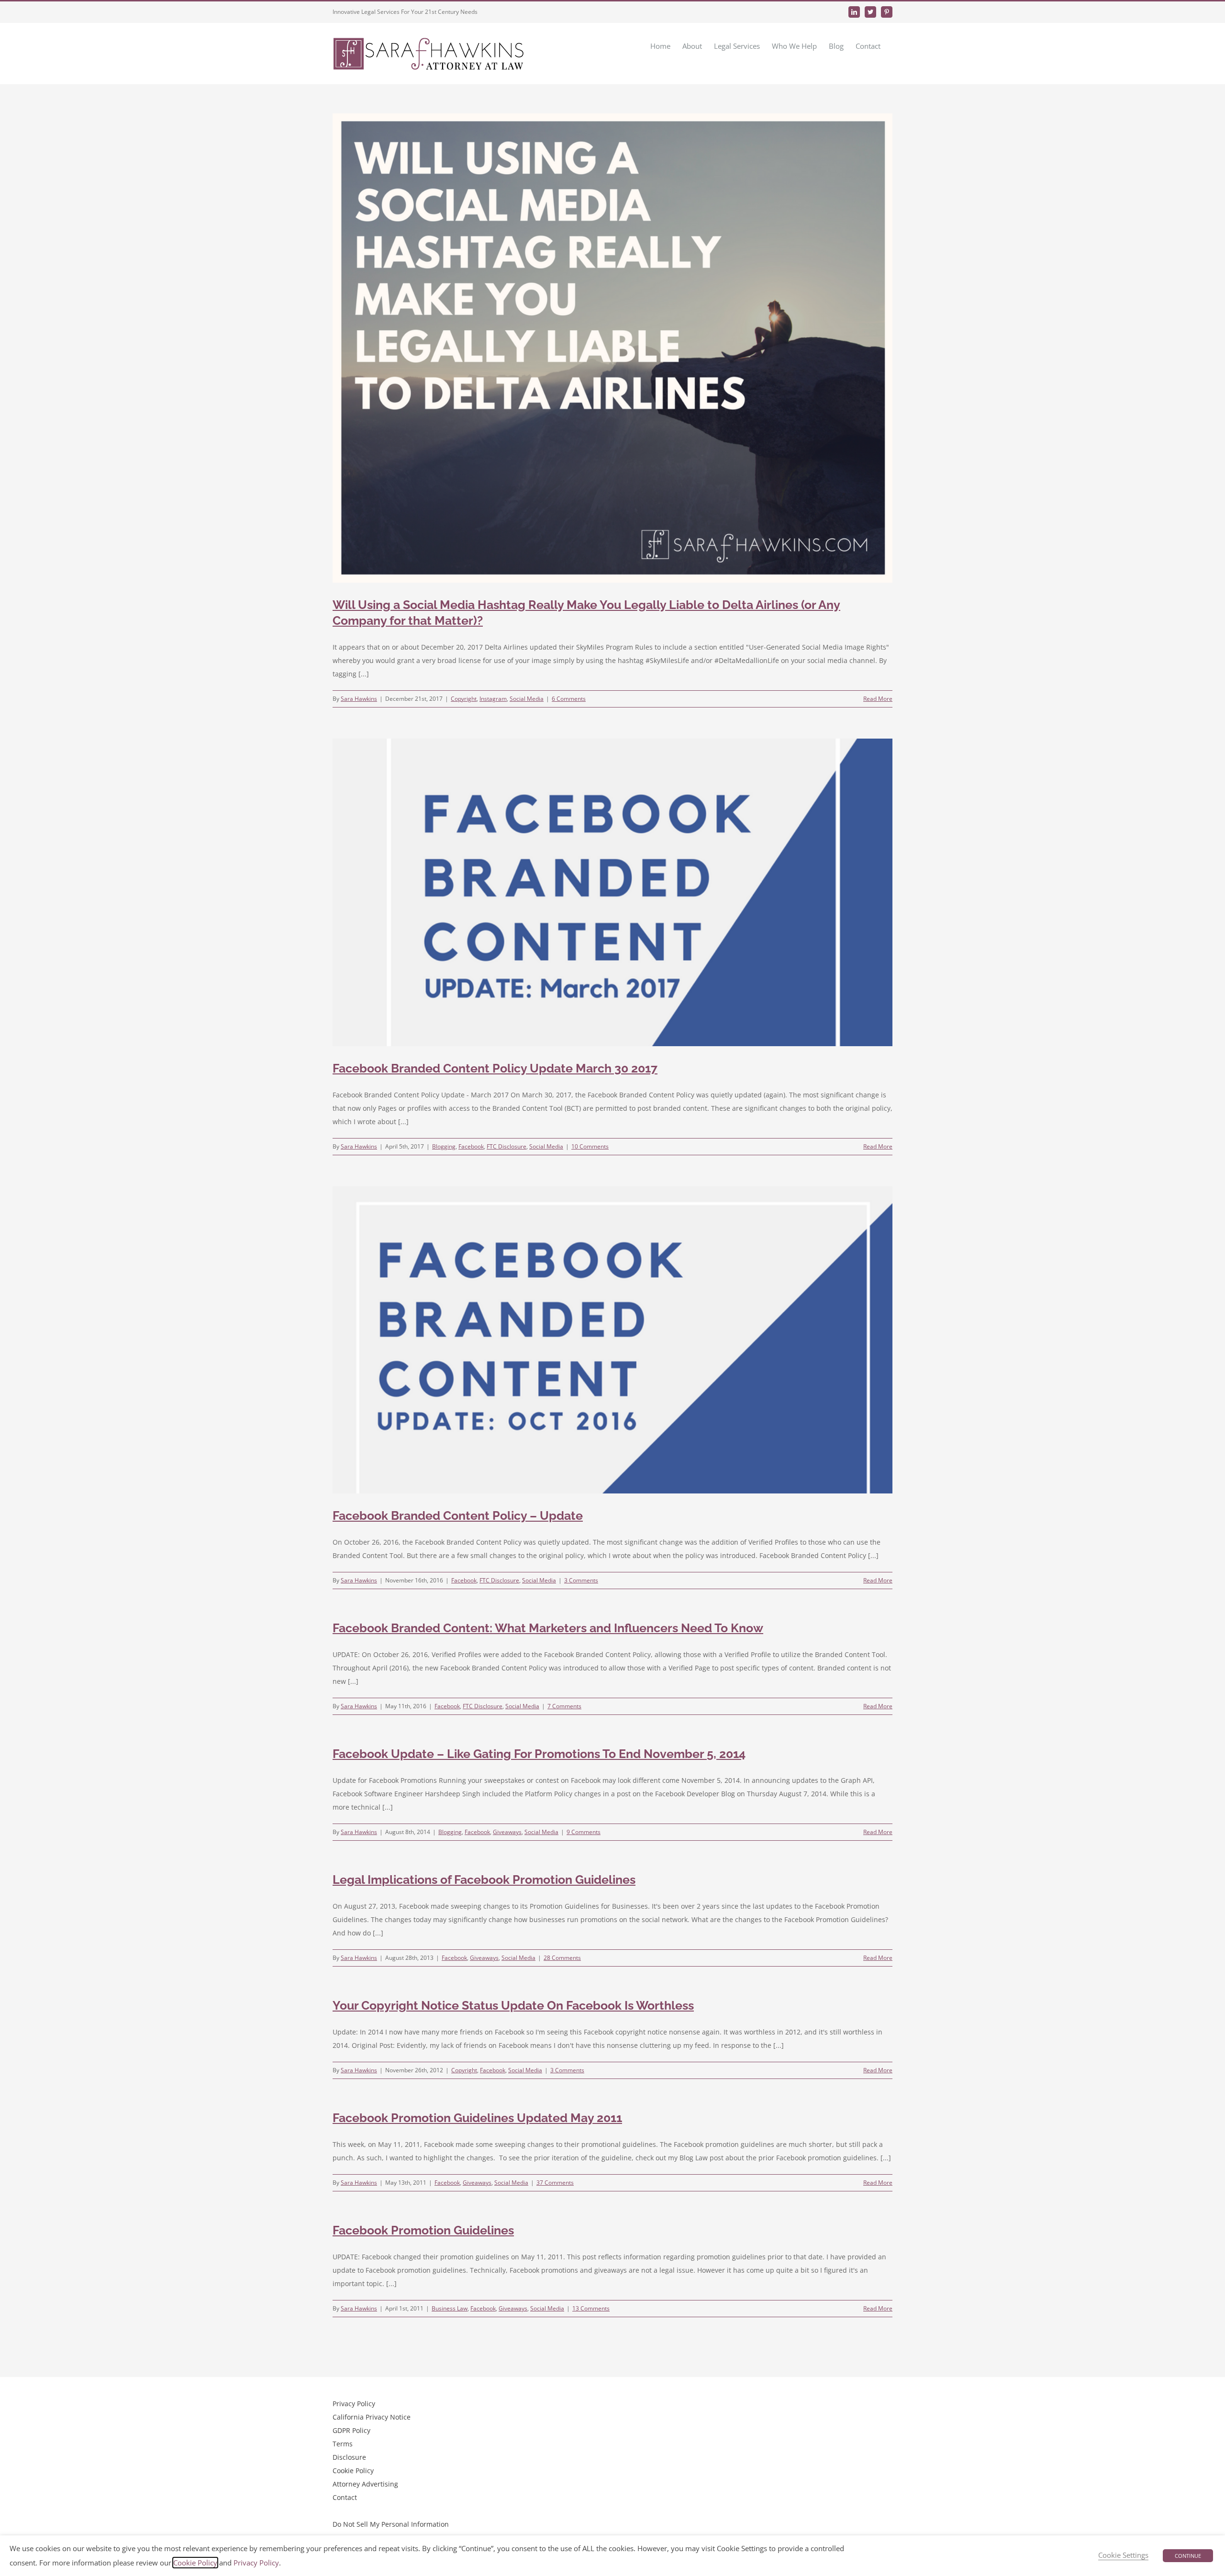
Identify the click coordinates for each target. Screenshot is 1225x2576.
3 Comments (581, 1580)
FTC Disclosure (507, 1146)
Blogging (444, 1146)
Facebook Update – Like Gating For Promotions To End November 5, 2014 (539, 1754)
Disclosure (349, 2457)
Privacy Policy (354, 2404)
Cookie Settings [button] (1123, 2555)
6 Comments (569, 699)
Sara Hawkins (359, 699)
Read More (878, 699)
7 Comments (564, 1706)
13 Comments (591, 2308)
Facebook (471, 1146)
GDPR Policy (351, 2430)
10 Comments (590, 1146)
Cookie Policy (353, 2471)
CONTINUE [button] (1188, 2556)
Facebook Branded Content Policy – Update (458, 1515)
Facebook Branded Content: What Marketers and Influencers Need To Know (548, 1628)
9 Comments (584, 1832)
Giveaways (507, 1832)
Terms (343, 2444)
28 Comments (562, 1958)
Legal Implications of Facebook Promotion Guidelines (484, 1879)
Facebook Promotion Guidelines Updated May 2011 (477, 2118)
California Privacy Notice (372, 2417)
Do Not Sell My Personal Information (391, 2524)
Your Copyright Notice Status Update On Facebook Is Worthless (513, 2005)
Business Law (450, 2308)
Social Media (527, 699)
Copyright (464, 699)
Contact (345, 2497)
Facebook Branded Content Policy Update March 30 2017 (495, 1068)
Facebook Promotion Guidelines (423, 2230)
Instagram (493, 699)
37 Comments (555, 2183)
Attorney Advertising (365, 2484)
